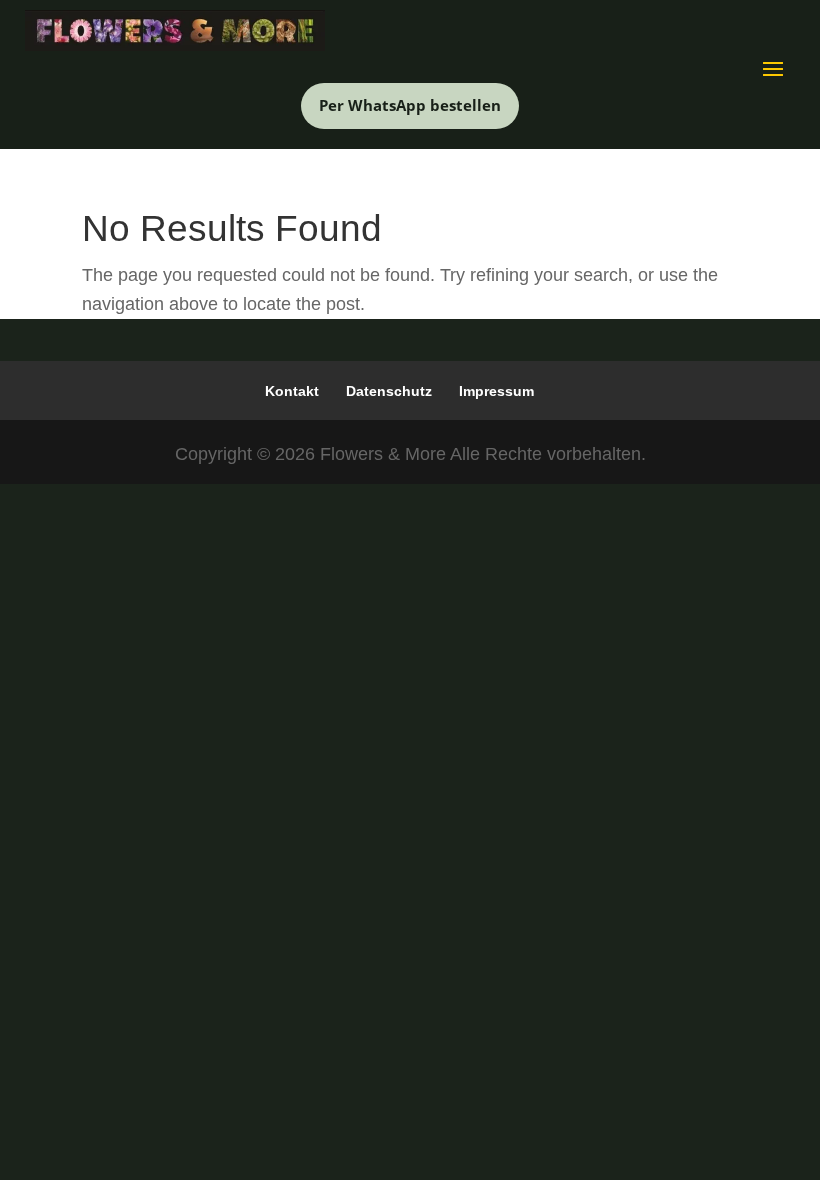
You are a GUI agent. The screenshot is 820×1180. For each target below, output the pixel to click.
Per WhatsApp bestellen (410, 105)
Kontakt (292, 391)
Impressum (496, 391)
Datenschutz (389, 391)
